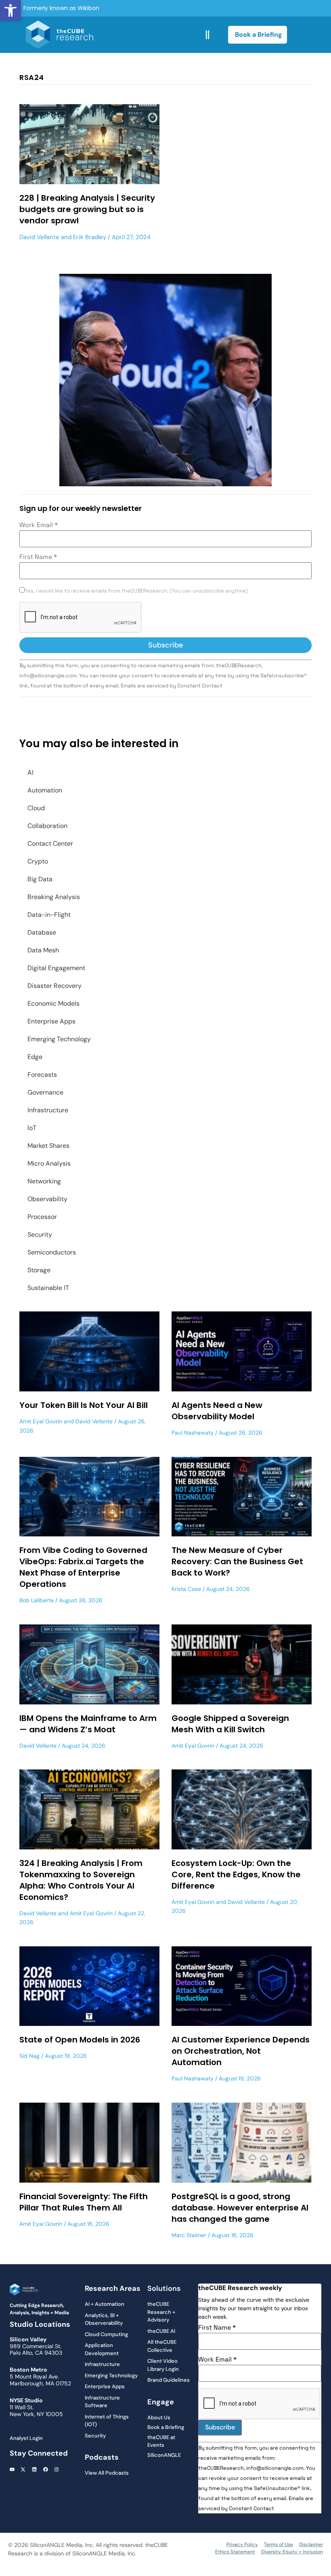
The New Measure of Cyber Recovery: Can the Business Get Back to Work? (237, 1561)
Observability (47, 1199)
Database (42, 932)
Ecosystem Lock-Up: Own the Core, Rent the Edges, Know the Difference (236, 1874)
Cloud (36, 808)
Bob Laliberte (37, 1600)
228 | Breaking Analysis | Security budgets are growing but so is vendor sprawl (87, 209)
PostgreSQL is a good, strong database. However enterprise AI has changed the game (240, 2208)
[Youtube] (12, 2469)
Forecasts (42, 1075)
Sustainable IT (48, 1288)
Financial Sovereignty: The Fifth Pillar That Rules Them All (84, 2202)
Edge (35, 1057)
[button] (10, 11)
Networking (44, 1181)
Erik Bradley (90, 237)
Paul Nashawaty (193, 1433)
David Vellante (39, 237)
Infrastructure (48, 1110)
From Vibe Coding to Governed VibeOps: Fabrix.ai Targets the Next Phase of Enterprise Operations (83, 1567)
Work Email (39, 525)
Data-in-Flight (49, 915)
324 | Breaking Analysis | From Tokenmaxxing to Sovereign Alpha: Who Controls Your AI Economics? (81, 1880)
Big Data (40, 879)
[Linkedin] (34, 2469)
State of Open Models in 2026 (80, 2040)
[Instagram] (57, 2469)
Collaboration (47, 826)
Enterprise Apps (51, 1021)
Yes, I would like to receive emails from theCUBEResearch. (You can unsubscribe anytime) (136, 591)
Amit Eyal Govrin (41, 1421)
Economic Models (53, 1003)
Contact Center (50, 844)
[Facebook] (46, 2469)
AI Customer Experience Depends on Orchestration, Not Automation (241, 2051)
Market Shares (48, 1146)
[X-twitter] (23, 2469)
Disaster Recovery (54, 986)
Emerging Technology (59, 1039)
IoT (32, 1128)
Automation (45, 790)
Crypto (38, 861)
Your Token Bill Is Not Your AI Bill (84, 1405)
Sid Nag (29, 2056)
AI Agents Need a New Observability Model (217, 1411)
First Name (38, 557)
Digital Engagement (56, 968)
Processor (42, 1217)
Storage (39, 1270)
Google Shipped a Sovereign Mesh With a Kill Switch (230, 1724)
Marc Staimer (189, 2235)
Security (40, 1234)
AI (30, 772)
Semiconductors (52, 1252)
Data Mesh (43, 950)
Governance (45, 1092)
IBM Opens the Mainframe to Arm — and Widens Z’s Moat (88, 1724)
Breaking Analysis (54, 897)
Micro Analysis (49, 1163)
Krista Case (186, 1589)
